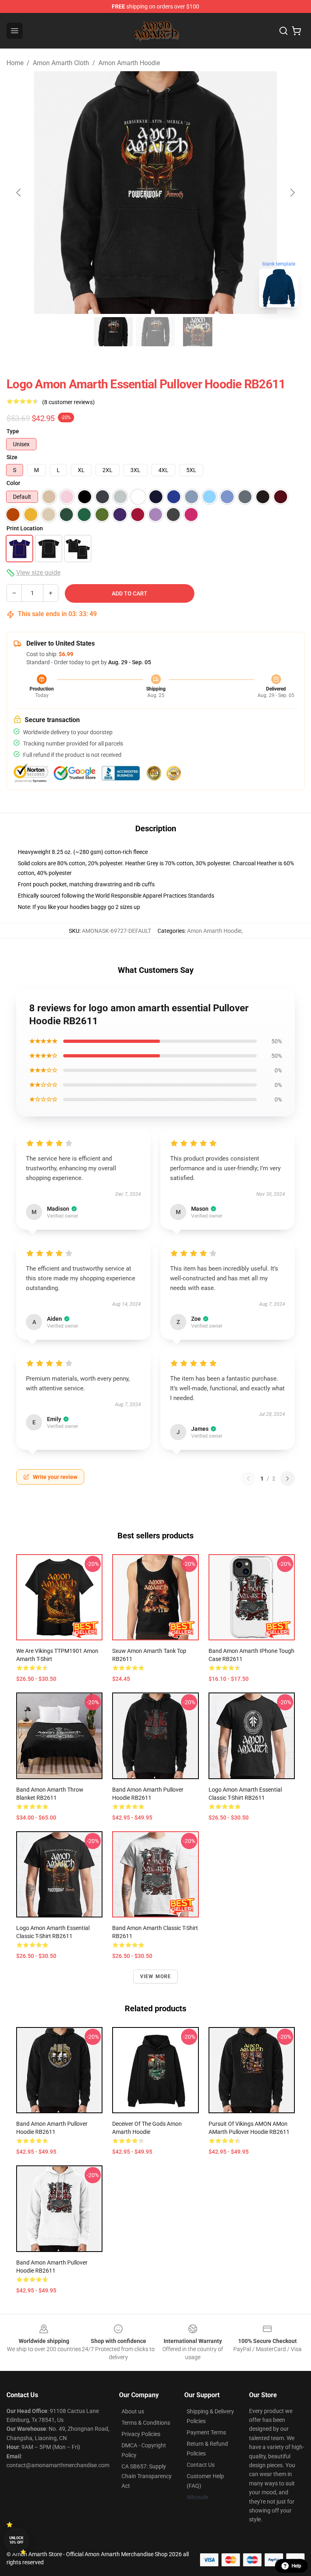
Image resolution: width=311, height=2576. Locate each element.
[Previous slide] (19, 193)
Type (13, 431)
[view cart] (296, 31)
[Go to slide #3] (198, 332)
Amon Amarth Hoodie (129, 63)
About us (133, 2411)
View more (156, 1976)
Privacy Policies (141, 2434)
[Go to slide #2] (155, 332)
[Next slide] (292, 193)
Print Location (25, 528)
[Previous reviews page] (248, 1479)
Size (12, 457)
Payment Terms (206, 2432)
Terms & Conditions (146, 2423)
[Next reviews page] (288, 1479)
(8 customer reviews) (68, 402)
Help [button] (296, 2566)
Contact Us (201, 2465)
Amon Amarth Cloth (61, 63)
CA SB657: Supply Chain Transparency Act (147, 2476)
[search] (283, 31)
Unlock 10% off (16, 2540)
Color (13, 483)
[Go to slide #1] (113, 332)
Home (15, 63)
